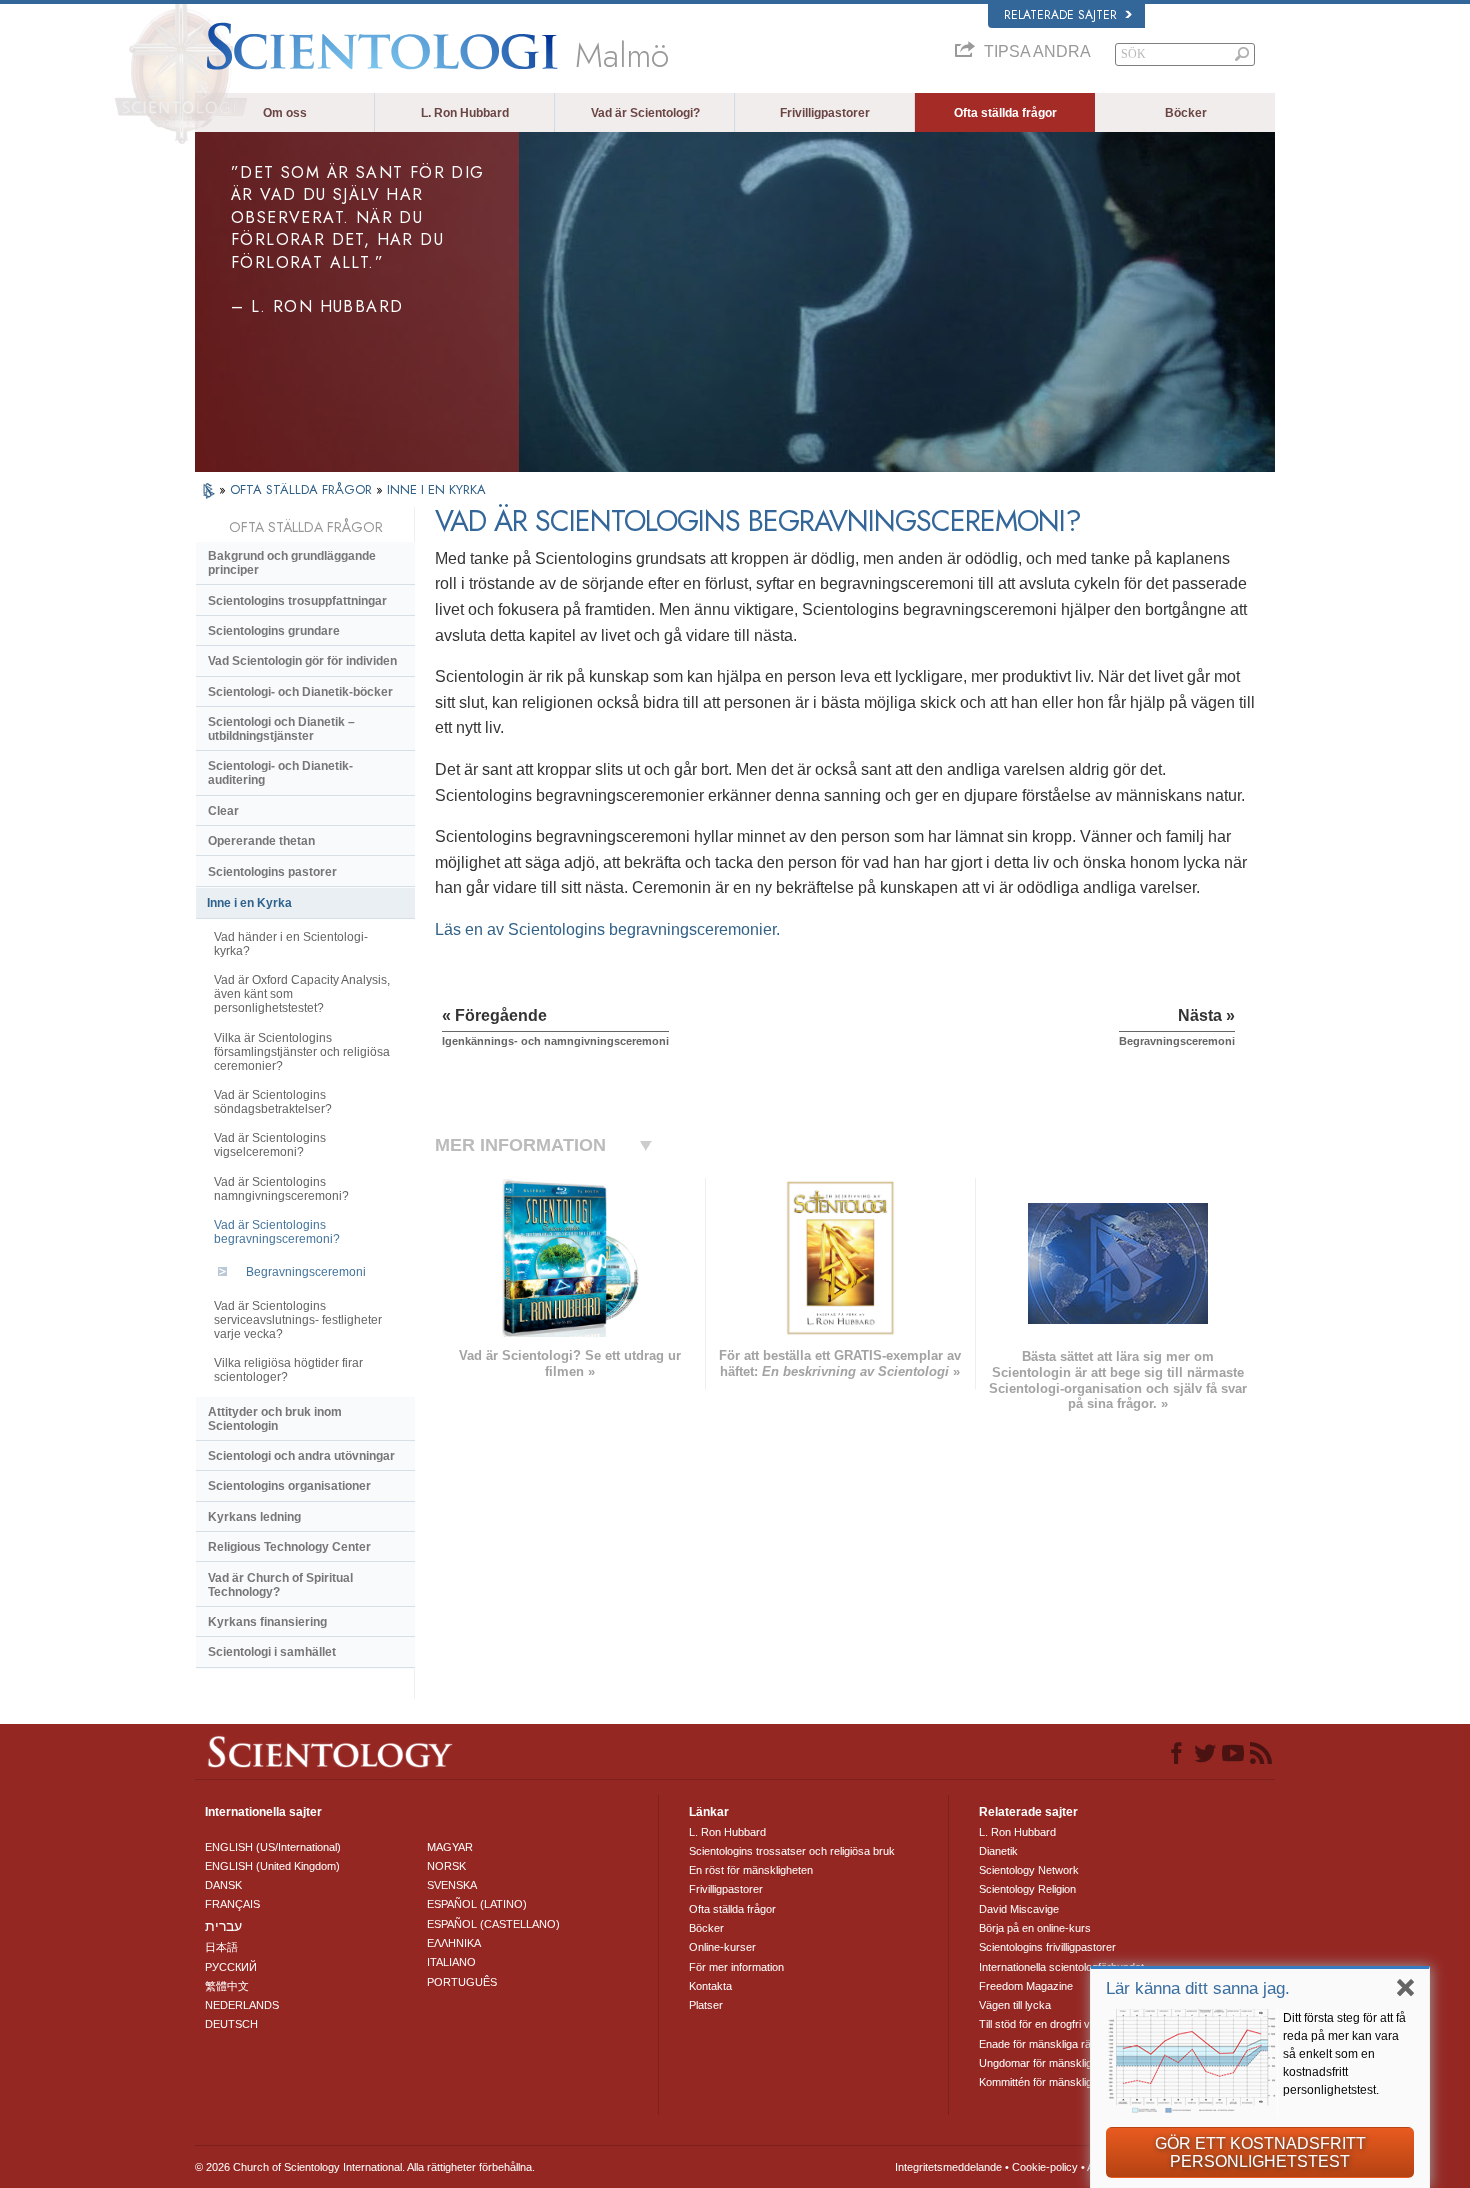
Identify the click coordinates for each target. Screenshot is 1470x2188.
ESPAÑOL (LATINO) (477, 1904)
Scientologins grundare (274, 631)
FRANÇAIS (232, 1904)
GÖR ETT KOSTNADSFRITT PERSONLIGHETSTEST (1260, 2152)
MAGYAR (450, 1847)
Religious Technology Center (289, 1547)
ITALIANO (451, 1962)
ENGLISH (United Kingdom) (272, 1866)
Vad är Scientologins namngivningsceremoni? (281, 1189)
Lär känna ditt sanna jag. (1198, 1988)
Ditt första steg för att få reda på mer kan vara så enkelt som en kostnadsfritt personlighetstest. (1344, 2054)
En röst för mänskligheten (751, 1870)
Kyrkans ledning (254, 1517)
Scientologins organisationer (289, 1486)
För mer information (736, 1967)
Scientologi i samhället (272, 1652)
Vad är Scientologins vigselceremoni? (270, 1145)
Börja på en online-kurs (1035, 1928)
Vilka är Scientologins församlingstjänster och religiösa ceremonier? (302, 1052)
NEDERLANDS (242, 2005)
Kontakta (710, 1986)
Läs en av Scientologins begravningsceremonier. (607, 929)
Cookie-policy (1045, 2167)
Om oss (285, 113)
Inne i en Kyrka (249, 903)
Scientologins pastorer (272, 872)
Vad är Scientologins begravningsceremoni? (277, 1232)
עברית (223, 1926)
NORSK (446, 1866)
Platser (706, 2005)
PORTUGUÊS (462, 1982)
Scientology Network (1029, 1870)
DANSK (223, 1885)
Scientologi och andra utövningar (301, 1456)
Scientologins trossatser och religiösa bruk (792, 1851)
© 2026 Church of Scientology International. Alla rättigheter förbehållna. (365, 2167)
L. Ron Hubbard (465, 113)
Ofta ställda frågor (1005, 113)
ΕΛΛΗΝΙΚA (454, 1943)
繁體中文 (227, 1986)
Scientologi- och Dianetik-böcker (300, 692)
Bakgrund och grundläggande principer (292, 563)
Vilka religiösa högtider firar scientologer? (288, 1370)
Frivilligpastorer (825, 113)
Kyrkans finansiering (267, 1622)
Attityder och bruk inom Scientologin (275, 1419)
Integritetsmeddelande (948, 2167)
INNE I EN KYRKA (436, 489)
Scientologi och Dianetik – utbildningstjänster (281, 729)
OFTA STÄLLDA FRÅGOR (303, 489)
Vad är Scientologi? (645, 113)
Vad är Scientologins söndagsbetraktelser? (273, 1102)
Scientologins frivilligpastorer (1047, 1947)
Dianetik (998, 1851)
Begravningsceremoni (306, 1272)
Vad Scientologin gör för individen (302, 661)
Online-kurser (722, 1947)
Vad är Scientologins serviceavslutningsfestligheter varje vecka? (298, 1320)
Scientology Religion (1027, 1889)
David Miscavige (1019, 1909)
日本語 (221, 1947)
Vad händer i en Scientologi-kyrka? (291, 944)
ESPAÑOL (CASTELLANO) (493, 1924)
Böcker (1186, 113)
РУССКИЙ (231, 1967)
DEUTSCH (231, 2024)
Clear (223, 811)
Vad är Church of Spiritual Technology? (280, 1585)
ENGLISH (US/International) (273, 1847)
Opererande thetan (261, 841)
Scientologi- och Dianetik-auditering (280, 773)
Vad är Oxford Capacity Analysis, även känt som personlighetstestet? (302, 994)
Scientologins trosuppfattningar (297, 601)
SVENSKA (452, 1885)
